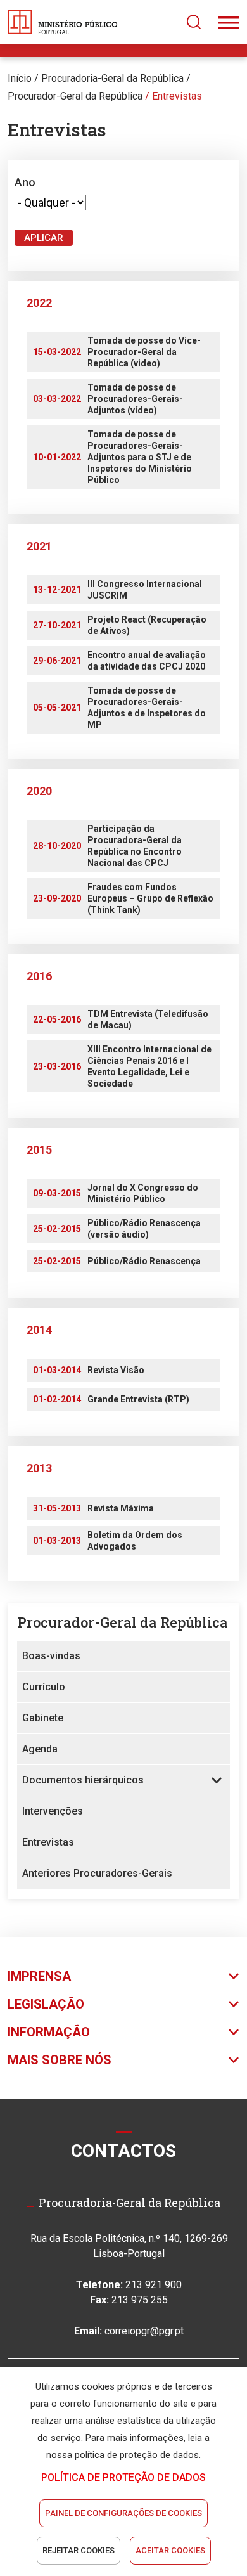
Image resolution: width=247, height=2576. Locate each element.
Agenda (40, 1749)
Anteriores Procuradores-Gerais (97, 1873)
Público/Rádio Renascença (144, 1261)
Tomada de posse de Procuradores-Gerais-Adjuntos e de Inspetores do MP (147, 708)
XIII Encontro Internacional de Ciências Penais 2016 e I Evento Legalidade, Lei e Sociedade (149, 1066)
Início (20, 78)
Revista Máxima (121, 1508)
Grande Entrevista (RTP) (138, 1399)
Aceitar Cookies (170, 2550)
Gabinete (43, 1718)
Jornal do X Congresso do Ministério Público (143, 1193)
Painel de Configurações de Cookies (123, 2513)
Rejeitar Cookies (79, 2550)
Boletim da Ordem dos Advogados (135, 1541)
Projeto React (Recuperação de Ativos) (147, 625)
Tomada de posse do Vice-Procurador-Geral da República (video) (144, 352)
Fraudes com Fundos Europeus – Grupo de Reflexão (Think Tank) (150, 898)
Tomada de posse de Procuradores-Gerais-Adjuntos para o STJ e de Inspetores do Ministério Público (140, 457)
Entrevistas (177, 96)
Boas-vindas (51, 1656)
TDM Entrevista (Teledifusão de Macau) (148, 1019)
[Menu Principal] (229, 22)
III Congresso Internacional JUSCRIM (145, 590)
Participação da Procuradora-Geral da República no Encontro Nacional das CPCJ (135, 846)
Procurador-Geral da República (75, 96)
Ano (25, 182)
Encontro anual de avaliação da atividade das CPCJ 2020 (147, 661)
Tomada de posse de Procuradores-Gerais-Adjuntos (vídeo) (135, 399)
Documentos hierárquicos (83, 1780)
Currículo (44, 1687)
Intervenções (53, 1811)
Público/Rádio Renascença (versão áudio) (144, 1229)
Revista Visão (116, 1370)
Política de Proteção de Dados (123, 2477)
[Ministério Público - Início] (63, 22)
